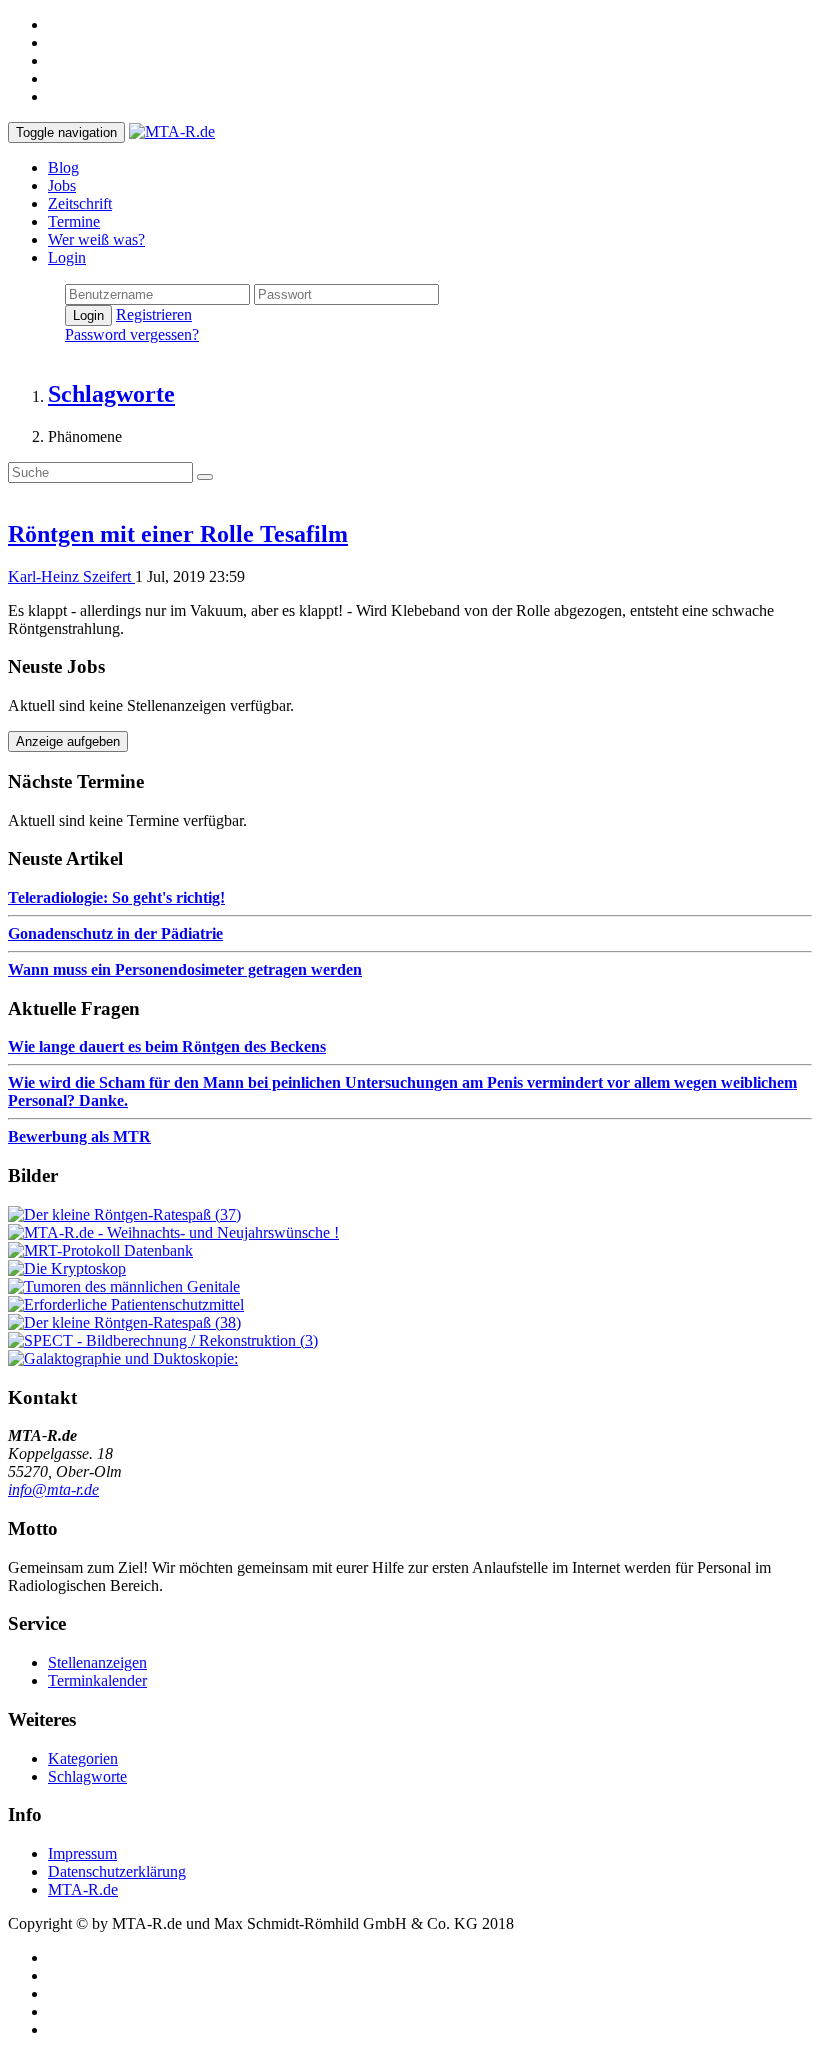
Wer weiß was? (96, 239)
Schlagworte (87, 1776)
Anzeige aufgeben (68, 741)
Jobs (62, 185)
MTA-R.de (83, 1889)
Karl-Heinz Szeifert (71, 576)
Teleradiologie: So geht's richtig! (116, 897)
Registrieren (154, 314)
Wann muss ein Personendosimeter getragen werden (185, 969)
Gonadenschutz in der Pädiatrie (115, 933)
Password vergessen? (132, 334)
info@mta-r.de (53, 1489)
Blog (63, 167)
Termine (74, 221)
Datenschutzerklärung (117, 1871)
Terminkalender (97, 1680)
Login (67, 257)
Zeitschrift (80, 203)
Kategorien (83, 1758)
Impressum (82, 1853)
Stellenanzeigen (97, 1662)
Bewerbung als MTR (79, 1136)
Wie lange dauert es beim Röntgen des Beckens (167, 1046)
